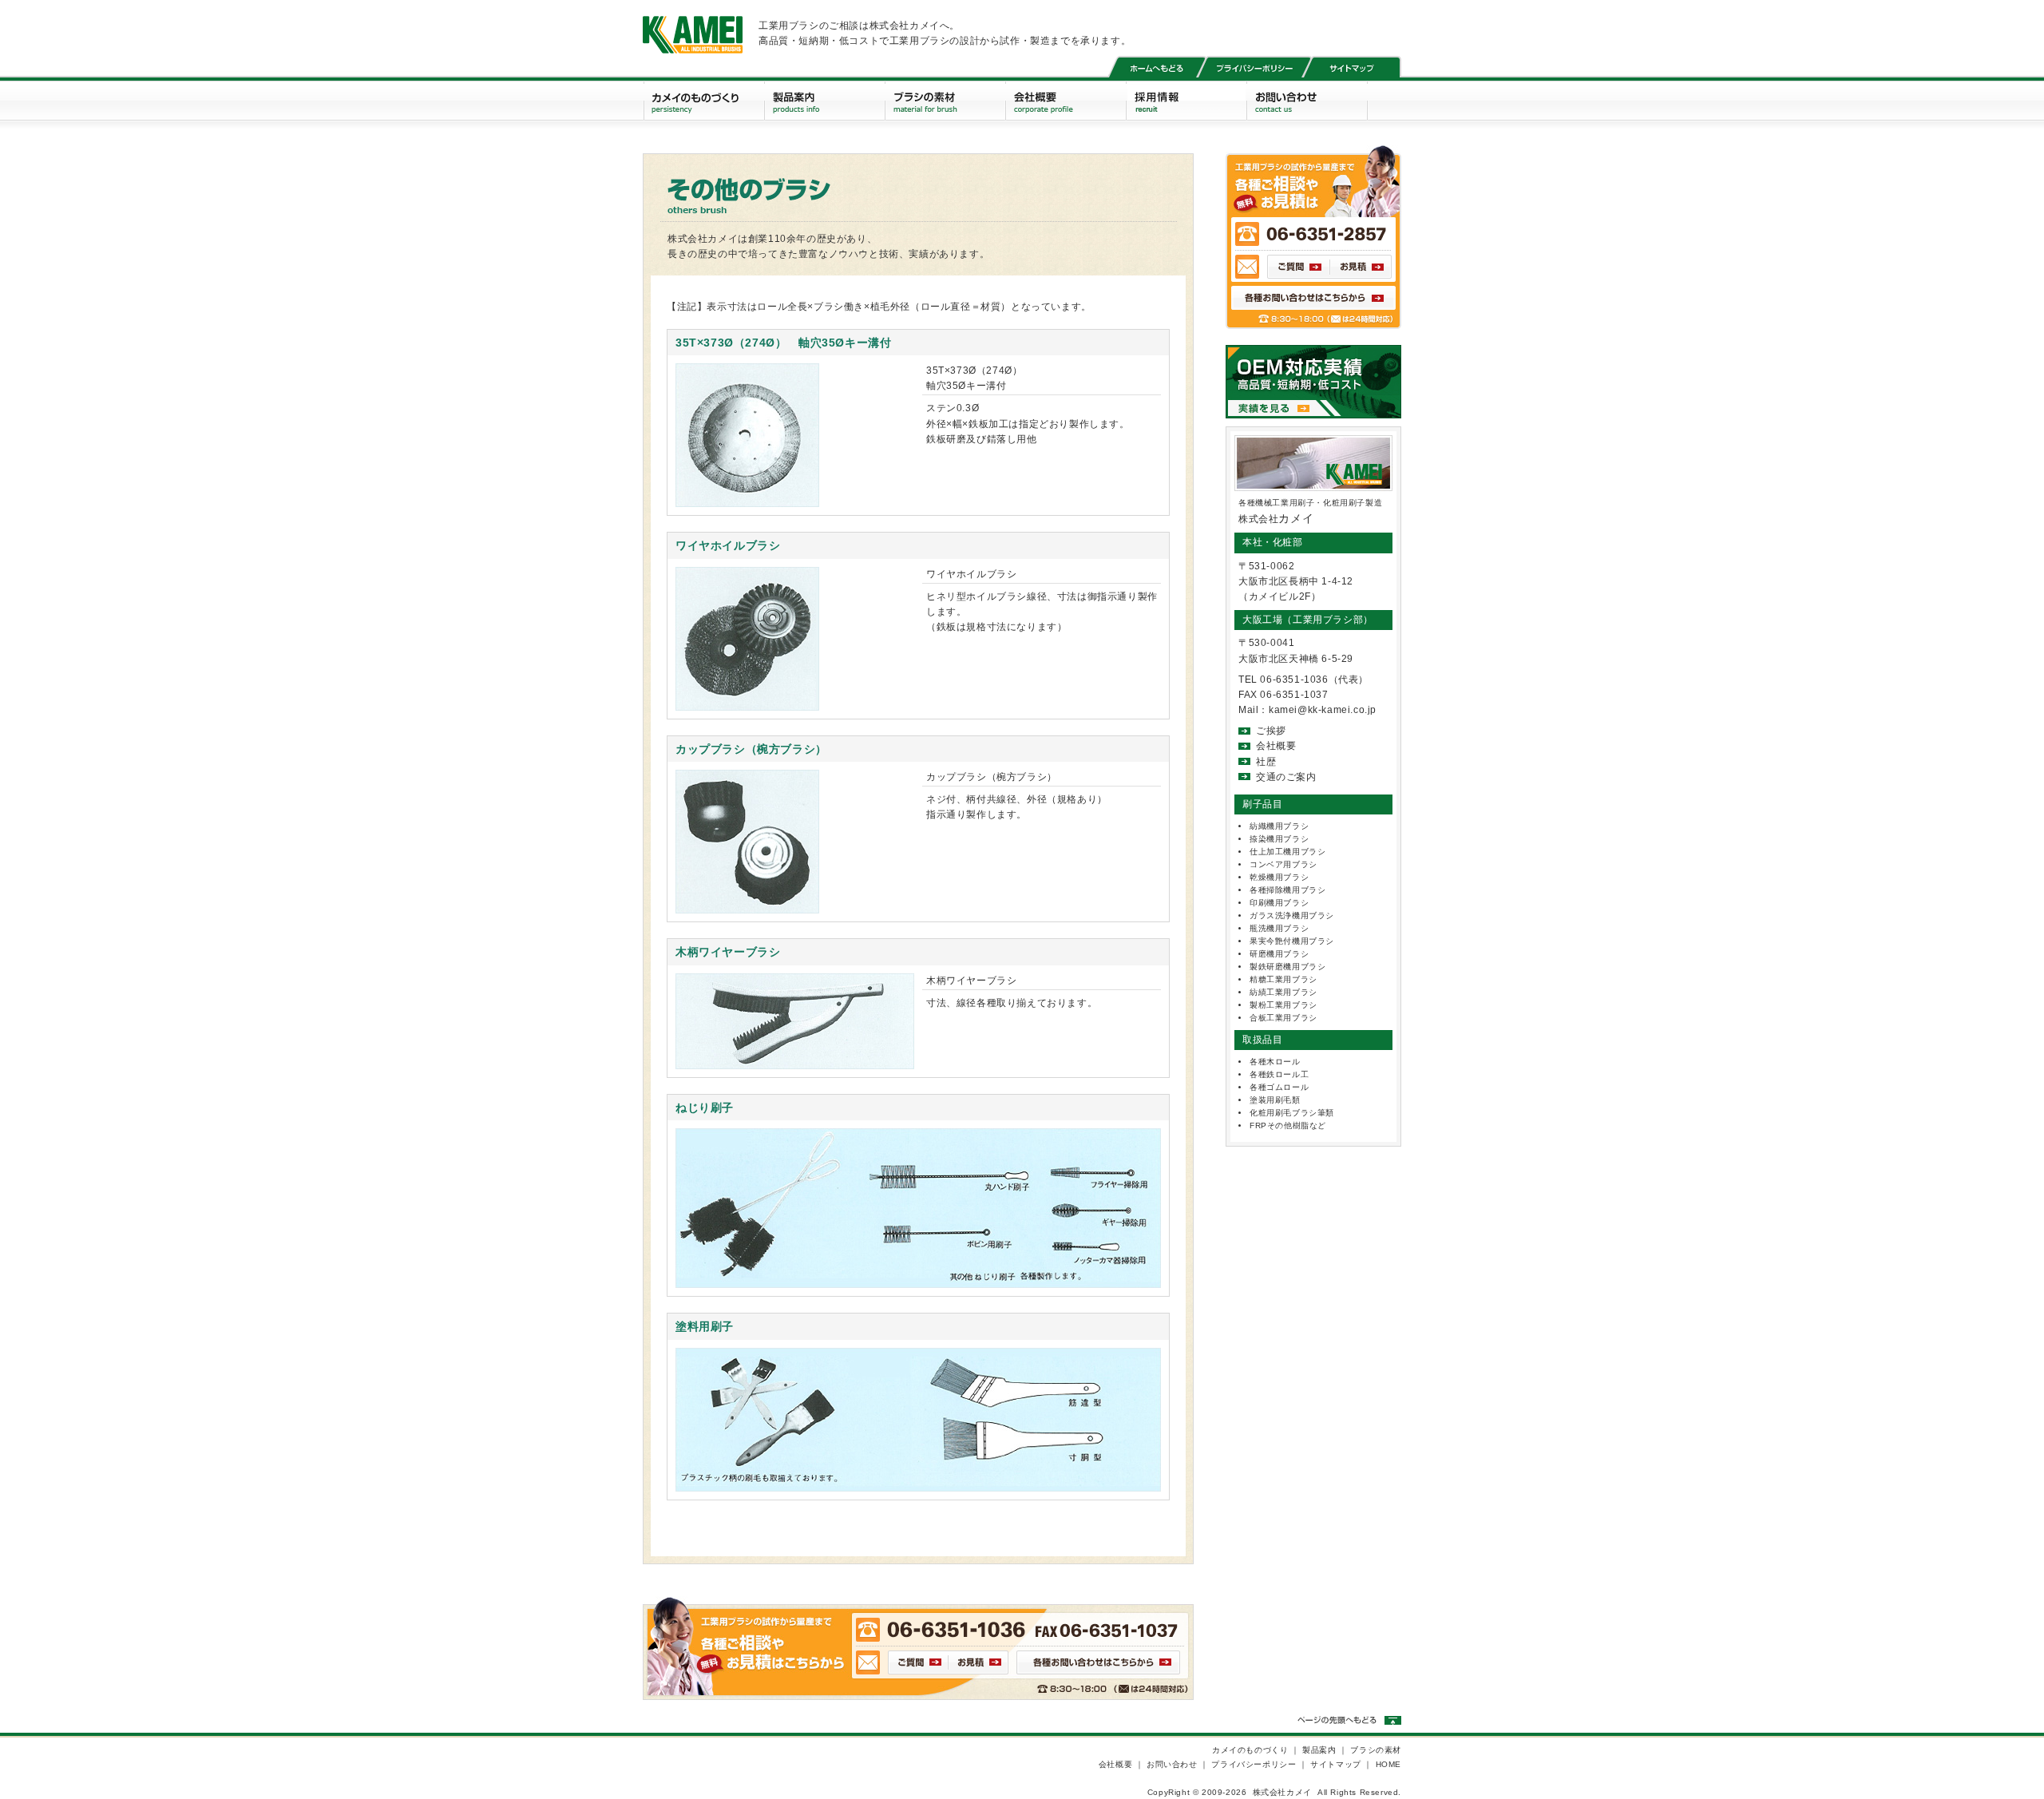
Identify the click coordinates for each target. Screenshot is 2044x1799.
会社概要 (1276, 746)
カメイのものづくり (1250, 1750)
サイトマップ (1336, 1764)
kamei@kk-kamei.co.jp (1323, 710)
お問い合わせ (1172, 1764)
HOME (1388, 1764)
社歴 (1266, 762)
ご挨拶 (1271, 731)
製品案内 (1319, 1750)
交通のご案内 (1286, 777)
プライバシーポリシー (1254, 1764)
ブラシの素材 (1376, 1750)
